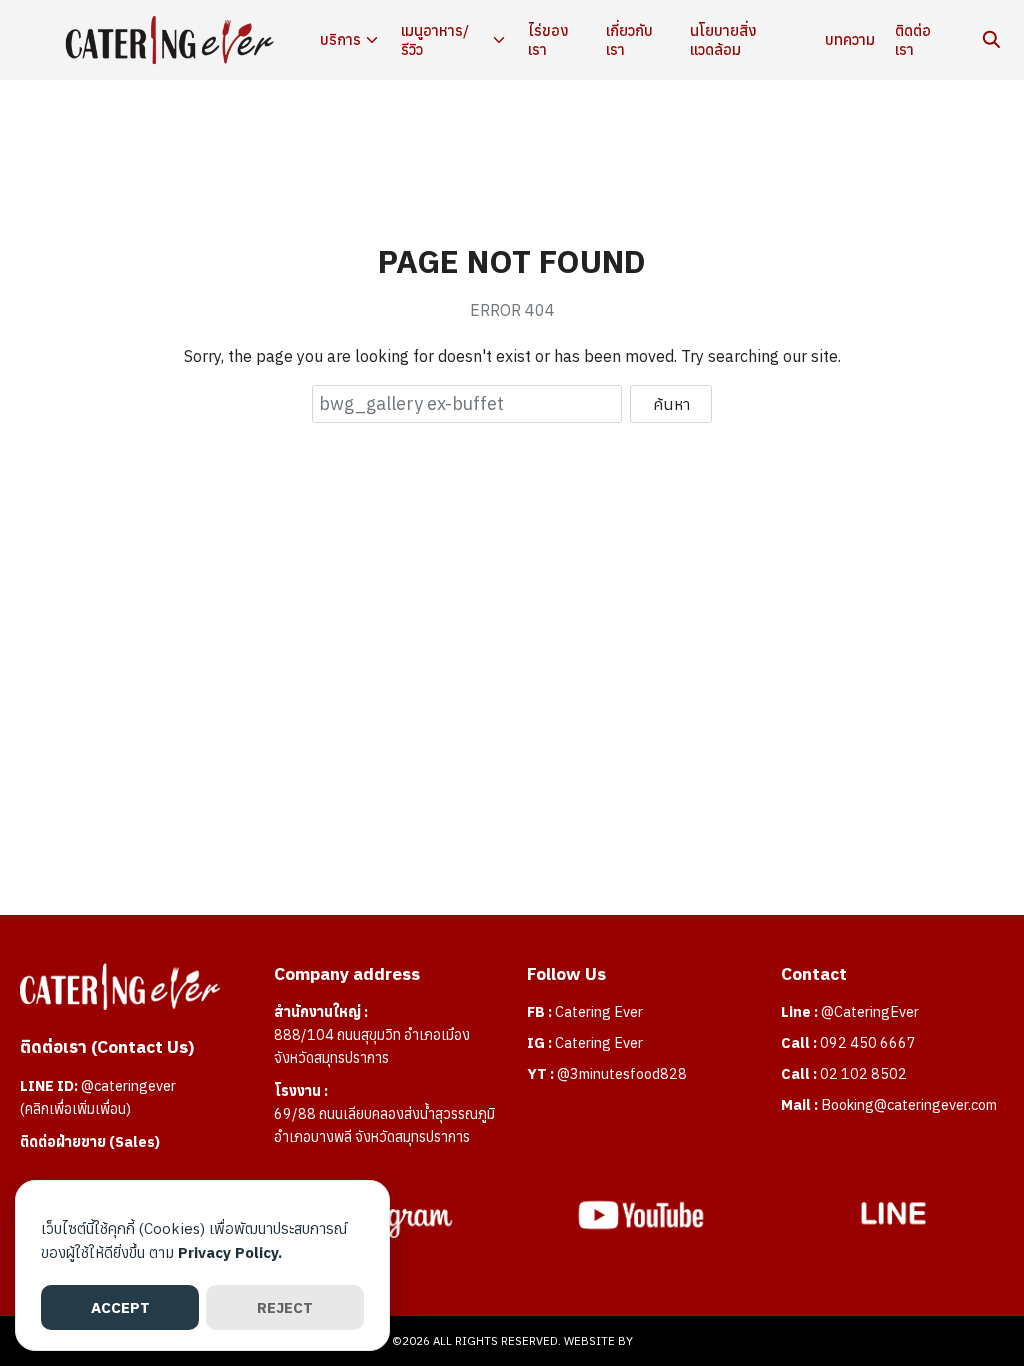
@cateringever (128, 1085)
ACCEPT (120, 1307)
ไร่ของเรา (548, 40)
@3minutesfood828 (622, 1073)
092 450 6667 (868, 1042)
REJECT (285, 1307)
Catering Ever (599, 1011)
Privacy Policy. (230, 1252)
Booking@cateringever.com (909, 1104)
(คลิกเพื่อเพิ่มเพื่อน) (75, 1108)
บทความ (850, 39)
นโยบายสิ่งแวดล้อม (723, 40)
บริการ (340, 39)
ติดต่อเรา (913, 40)
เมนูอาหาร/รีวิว (435, 40)
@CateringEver (870, 1011)
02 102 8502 (863, 1073)
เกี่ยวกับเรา (629, 40)
